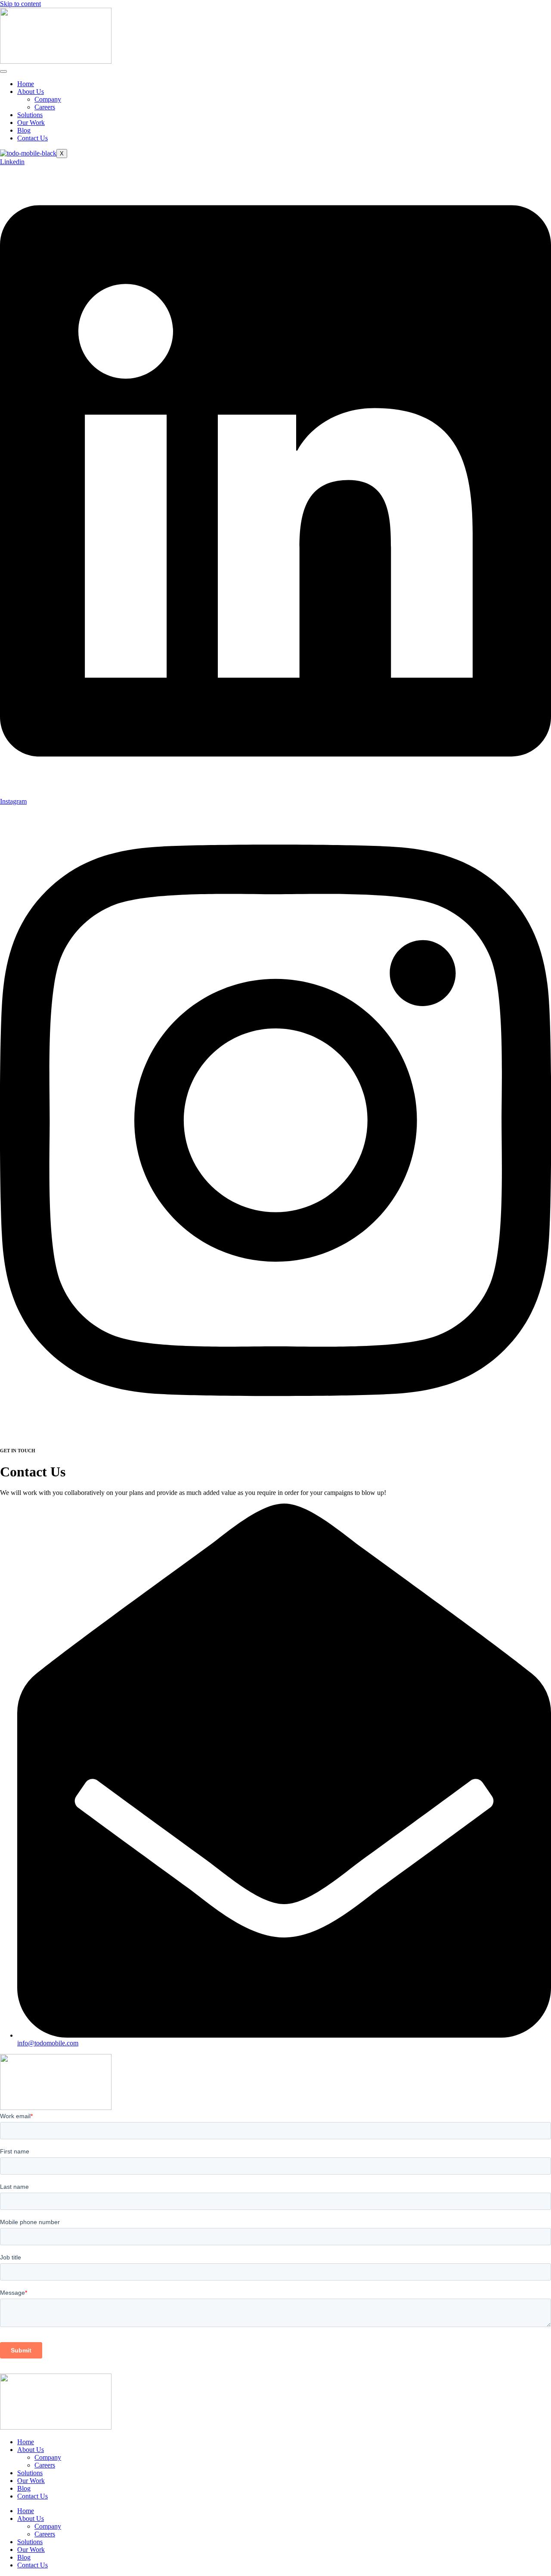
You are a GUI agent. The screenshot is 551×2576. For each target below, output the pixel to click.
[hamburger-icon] (3, 71)
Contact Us (33, 138)
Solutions (30, 115)
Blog (24, 130)
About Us (31, 92)
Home (26, 84)
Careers (45, 107)
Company (48, 99)
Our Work (31, 123)
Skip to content (20, 4)
